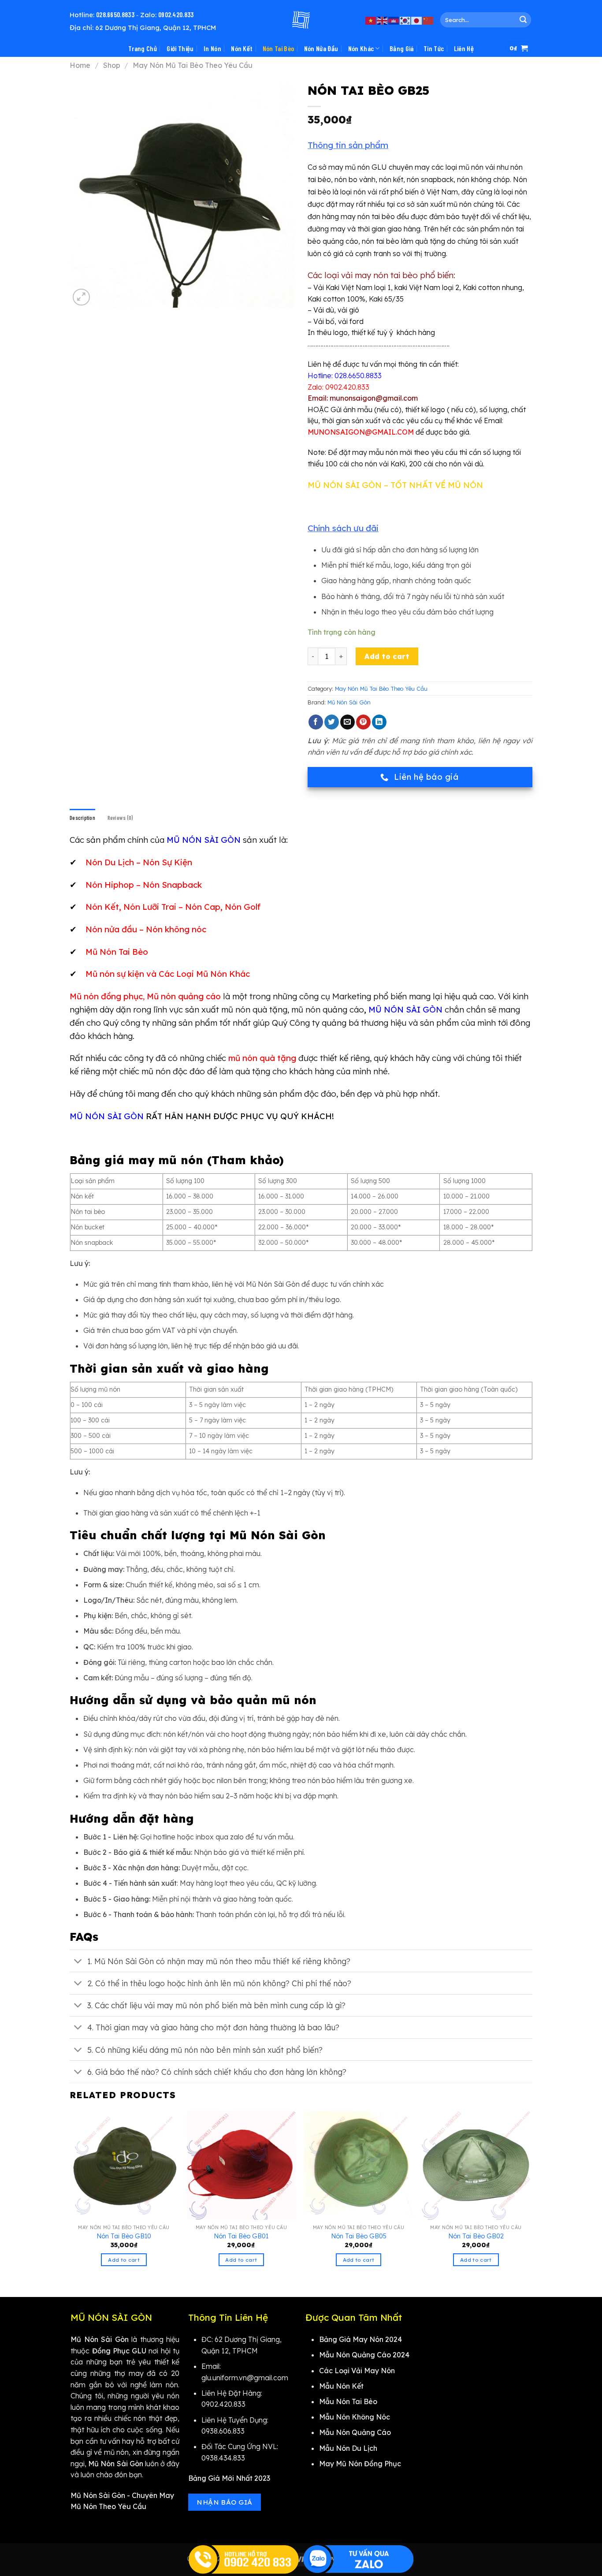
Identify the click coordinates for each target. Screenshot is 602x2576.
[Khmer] (394, 20)
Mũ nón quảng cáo (184, 996)
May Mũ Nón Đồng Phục (360, 2464)
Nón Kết (242, 48)
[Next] (530, 2197)
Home (80, 65)
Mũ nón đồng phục (106, 996)
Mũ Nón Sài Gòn (349, 702)
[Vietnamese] (371, 20)
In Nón (212, 48)
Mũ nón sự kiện (115, 974)
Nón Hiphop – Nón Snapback (144, 885)
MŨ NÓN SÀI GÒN (405, 1009)
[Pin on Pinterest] (363, 722)
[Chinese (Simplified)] (428, 20)
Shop (112, 65)
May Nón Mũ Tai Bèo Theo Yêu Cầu (193, 65)
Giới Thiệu (180, 48)
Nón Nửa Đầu (321, 48)
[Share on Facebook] (316, 722)
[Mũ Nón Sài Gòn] (301, 20)
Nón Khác (361, 48)
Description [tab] (82, 818)
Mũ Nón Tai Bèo (117, 952)
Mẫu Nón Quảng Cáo (355, 2432)
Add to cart (387, 656)
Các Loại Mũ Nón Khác (204, 974)
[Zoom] (81, 297)
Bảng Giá (402, 48)
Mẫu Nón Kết (341, 2386)
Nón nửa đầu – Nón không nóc (146, 929)
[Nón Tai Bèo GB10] (124, 2166)
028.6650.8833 (115, 15)
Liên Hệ (464, 48)
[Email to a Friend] (347, 722)
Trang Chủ (143, 48)
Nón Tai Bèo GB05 (359, 2236)
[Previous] (70, 2197)
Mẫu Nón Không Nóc (355, 2417)
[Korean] (405, 20)
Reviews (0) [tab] (120, 818)
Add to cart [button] (124, 2260)
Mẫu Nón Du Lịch (348, 2448)
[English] (383, 20)
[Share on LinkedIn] (379, 722)
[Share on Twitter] (332, 722)
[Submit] (523, 20)
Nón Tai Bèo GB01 (241, 2236)
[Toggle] (78, 1962)
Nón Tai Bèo (279, 48)
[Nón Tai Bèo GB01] (241, 2166)
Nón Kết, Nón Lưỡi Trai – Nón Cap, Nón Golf (173, 907)
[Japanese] (417, 20)
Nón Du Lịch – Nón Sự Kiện (139, 862)
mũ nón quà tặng (262, 1058)
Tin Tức (434, 48)
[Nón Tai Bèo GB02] (476, 2166)
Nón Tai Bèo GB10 (124, 2236)
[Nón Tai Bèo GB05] (359, 2166)
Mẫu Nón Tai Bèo (348, 2401)
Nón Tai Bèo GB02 (476, 2236)
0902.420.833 (176, 15)
